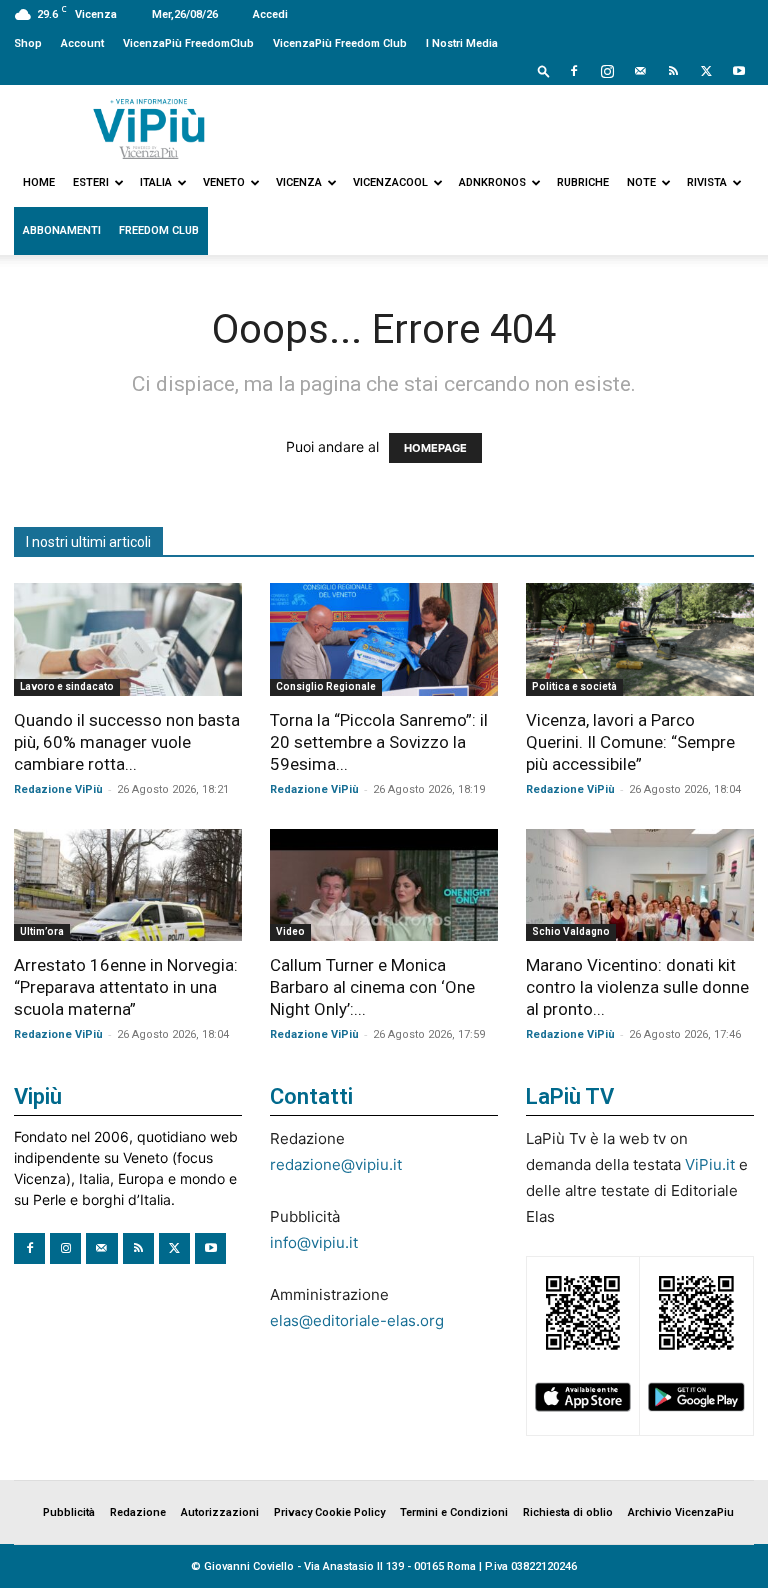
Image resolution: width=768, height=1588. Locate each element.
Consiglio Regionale (326, 686)
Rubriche (583, 182)
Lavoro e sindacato (67, 686)
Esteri (91, 182)
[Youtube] (739, 71)
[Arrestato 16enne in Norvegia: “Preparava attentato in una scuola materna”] (128, 885)
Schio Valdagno (571, 931)
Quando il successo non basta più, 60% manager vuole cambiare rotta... (127, 742)
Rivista (707, 182)
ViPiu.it (710, 1164)
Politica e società (574, 686)
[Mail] (640, 71)
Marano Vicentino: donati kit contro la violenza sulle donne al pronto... (637, 987)
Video (290, 931)
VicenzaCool (390, 182)
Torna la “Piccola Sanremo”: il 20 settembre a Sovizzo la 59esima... (379, 742)
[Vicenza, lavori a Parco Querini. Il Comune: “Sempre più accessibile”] (640, 639)
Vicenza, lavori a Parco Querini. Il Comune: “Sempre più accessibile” (630, 742)
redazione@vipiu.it (336, 1164)
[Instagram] (607, 71)
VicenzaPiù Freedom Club (340, 43)
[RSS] (673, 71)
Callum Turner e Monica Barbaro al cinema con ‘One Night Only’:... (372, 987)
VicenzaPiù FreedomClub (188, 43)
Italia (156, 182)
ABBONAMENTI (62, 230)
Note (641, 182)
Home (39, 182)
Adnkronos (492, 182)
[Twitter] (706, 71)
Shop (28, 43)
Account (82, 43)
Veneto (224, 182)
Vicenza (299, 182)
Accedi (270, 14)
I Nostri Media (462, 43)
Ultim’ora (42, 931)
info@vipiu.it (314, 1242)
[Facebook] (574, 71)
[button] (544, 70)
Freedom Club (159, 230)
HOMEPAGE (435, 448)
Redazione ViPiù (58, 789)
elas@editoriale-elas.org (357, 1320)
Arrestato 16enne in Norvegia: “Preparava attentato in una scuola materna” (126, 987)
